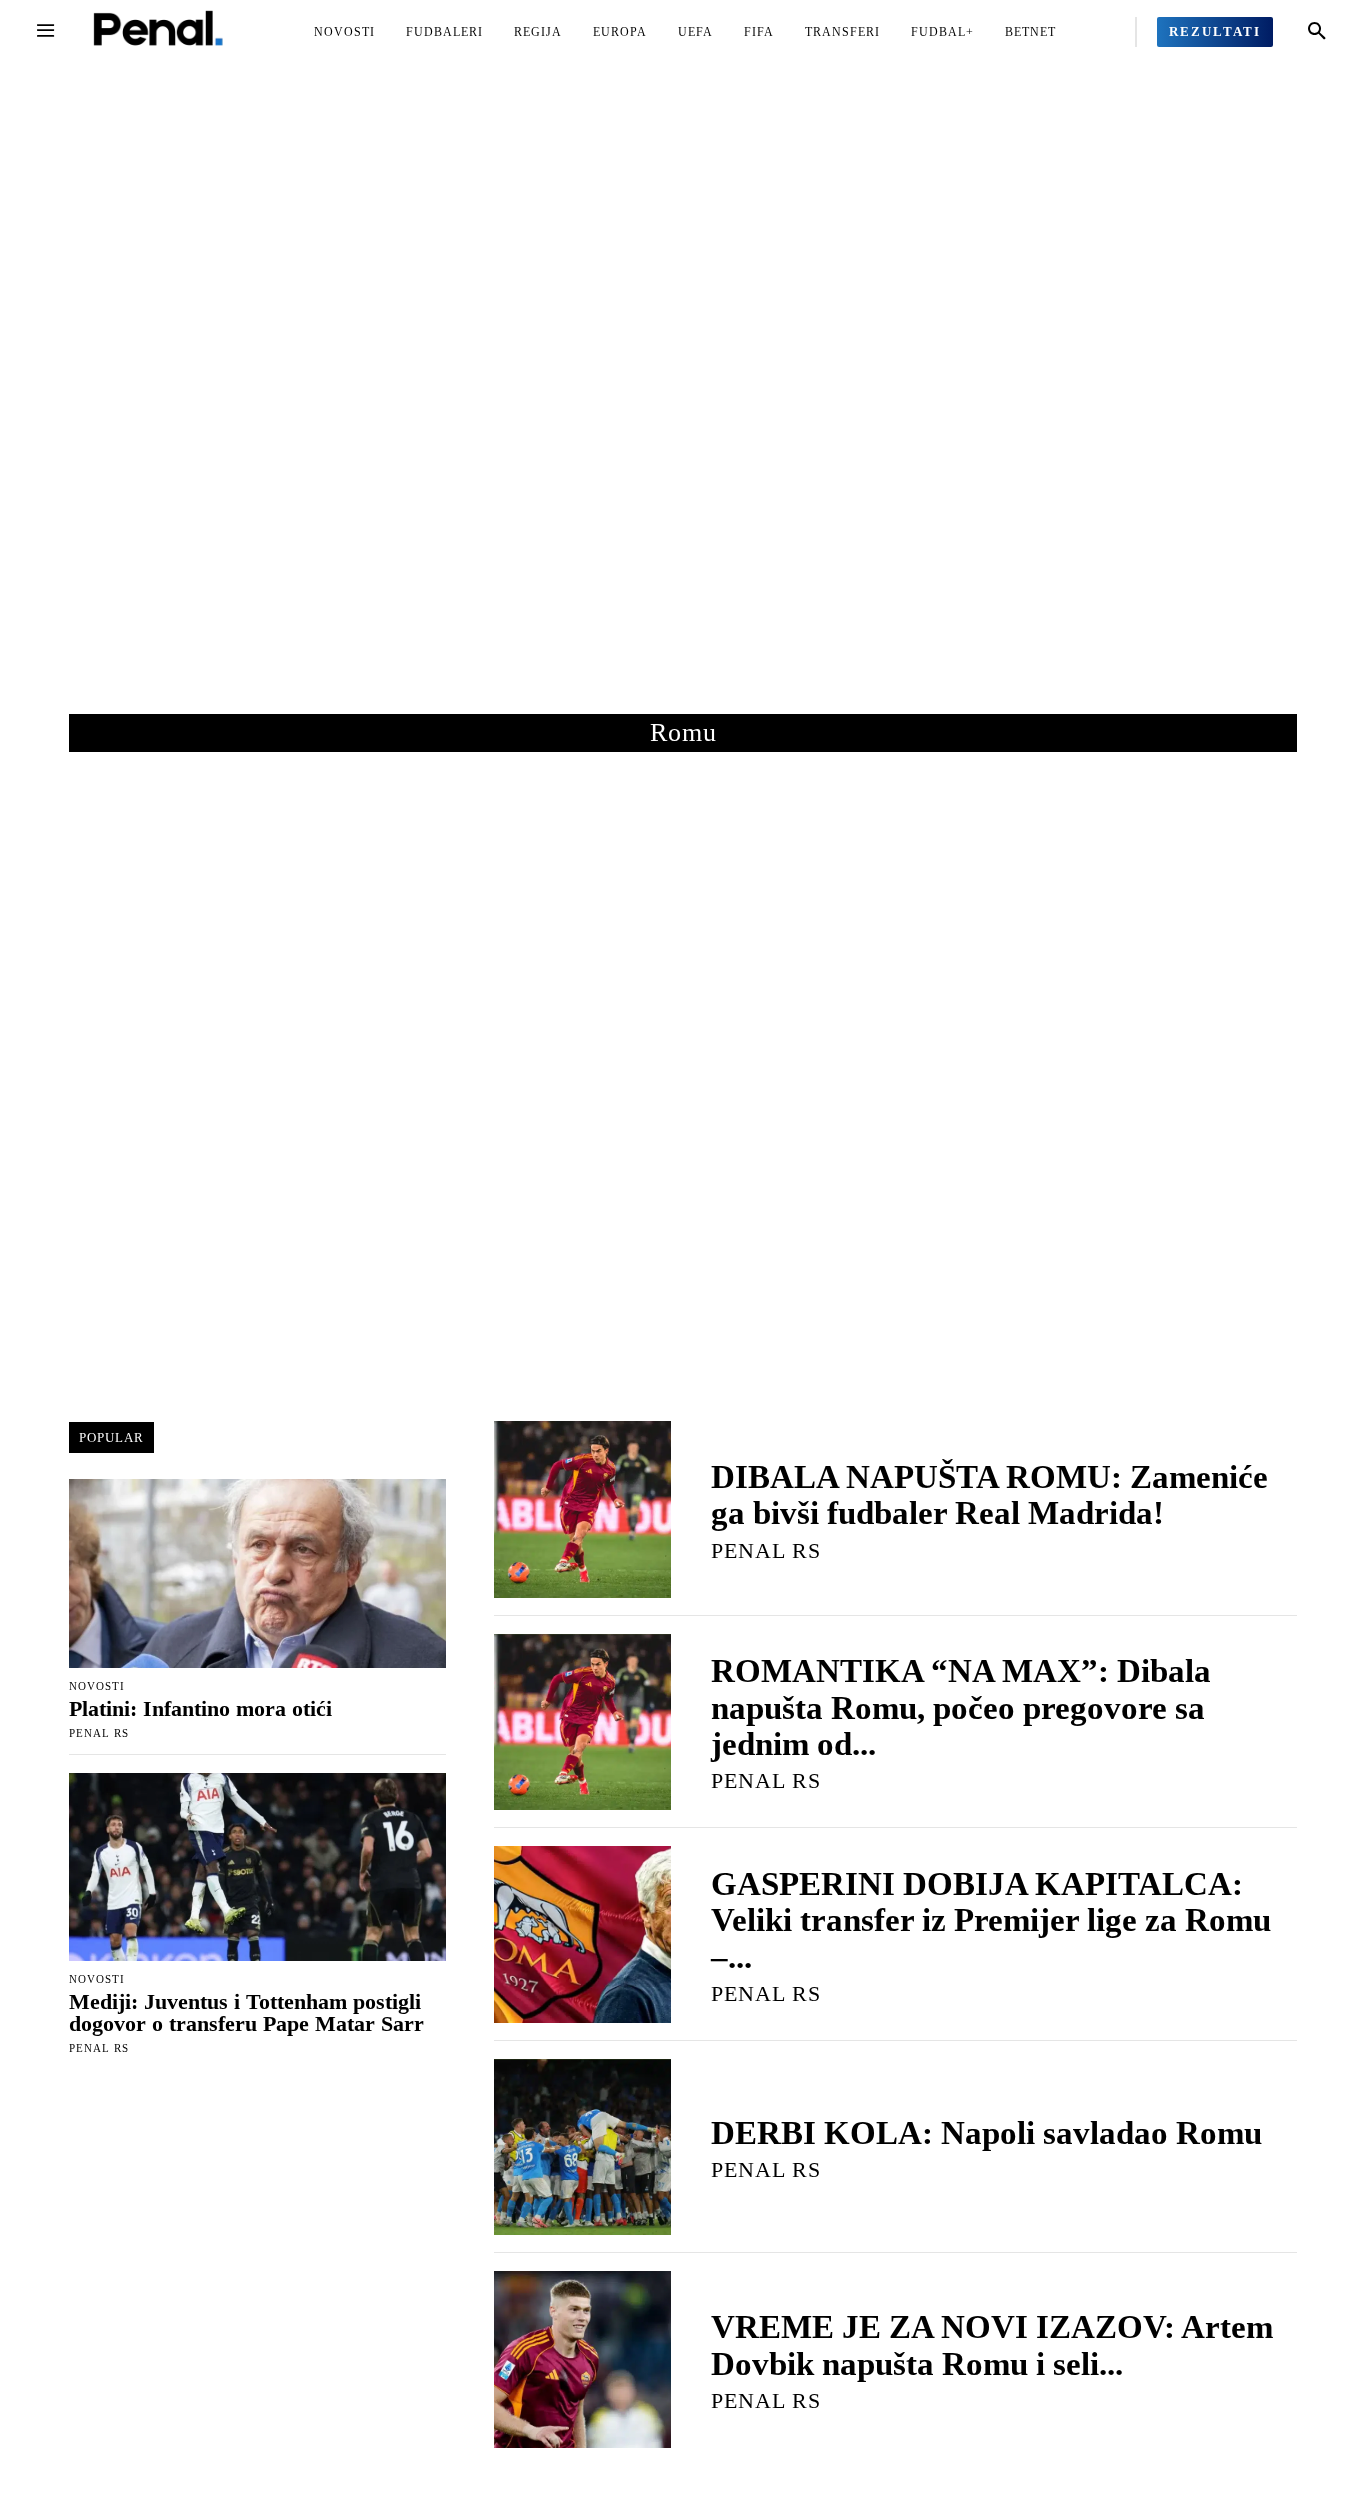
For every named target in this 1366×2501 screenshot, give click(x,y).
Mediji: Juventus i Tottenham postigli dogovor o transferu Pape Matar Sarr (246, 2012)
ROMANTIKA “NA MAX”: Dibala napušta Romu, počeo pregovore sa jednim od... (961, 1707)
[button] (1317, 32)
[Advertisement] (683, 409)
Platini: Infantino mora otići (200, 1708)
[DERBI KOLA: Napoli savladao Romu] (582, 2147)
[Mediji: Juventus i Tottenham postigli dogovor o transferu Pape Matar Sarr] (257, 1867)
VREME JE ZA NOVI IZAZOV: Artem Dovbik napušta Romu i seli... (992, 2345)
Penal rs (99, 1733)
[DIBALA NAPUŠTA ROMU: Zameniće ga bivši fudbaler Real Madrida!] (582, 1509)
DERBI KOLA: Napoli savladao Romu (986, 2133)
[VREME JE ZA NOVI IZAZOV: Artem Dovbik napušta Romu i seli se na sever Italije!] (582, 2359)
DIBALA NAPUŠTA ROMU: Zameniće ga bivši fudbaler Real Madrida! (989, 1495)
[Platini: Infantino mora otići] (257, 1573)
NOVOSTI (97, 1686)
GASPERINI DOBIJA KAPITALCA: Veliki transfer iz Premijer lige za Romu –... (991, 1920)
